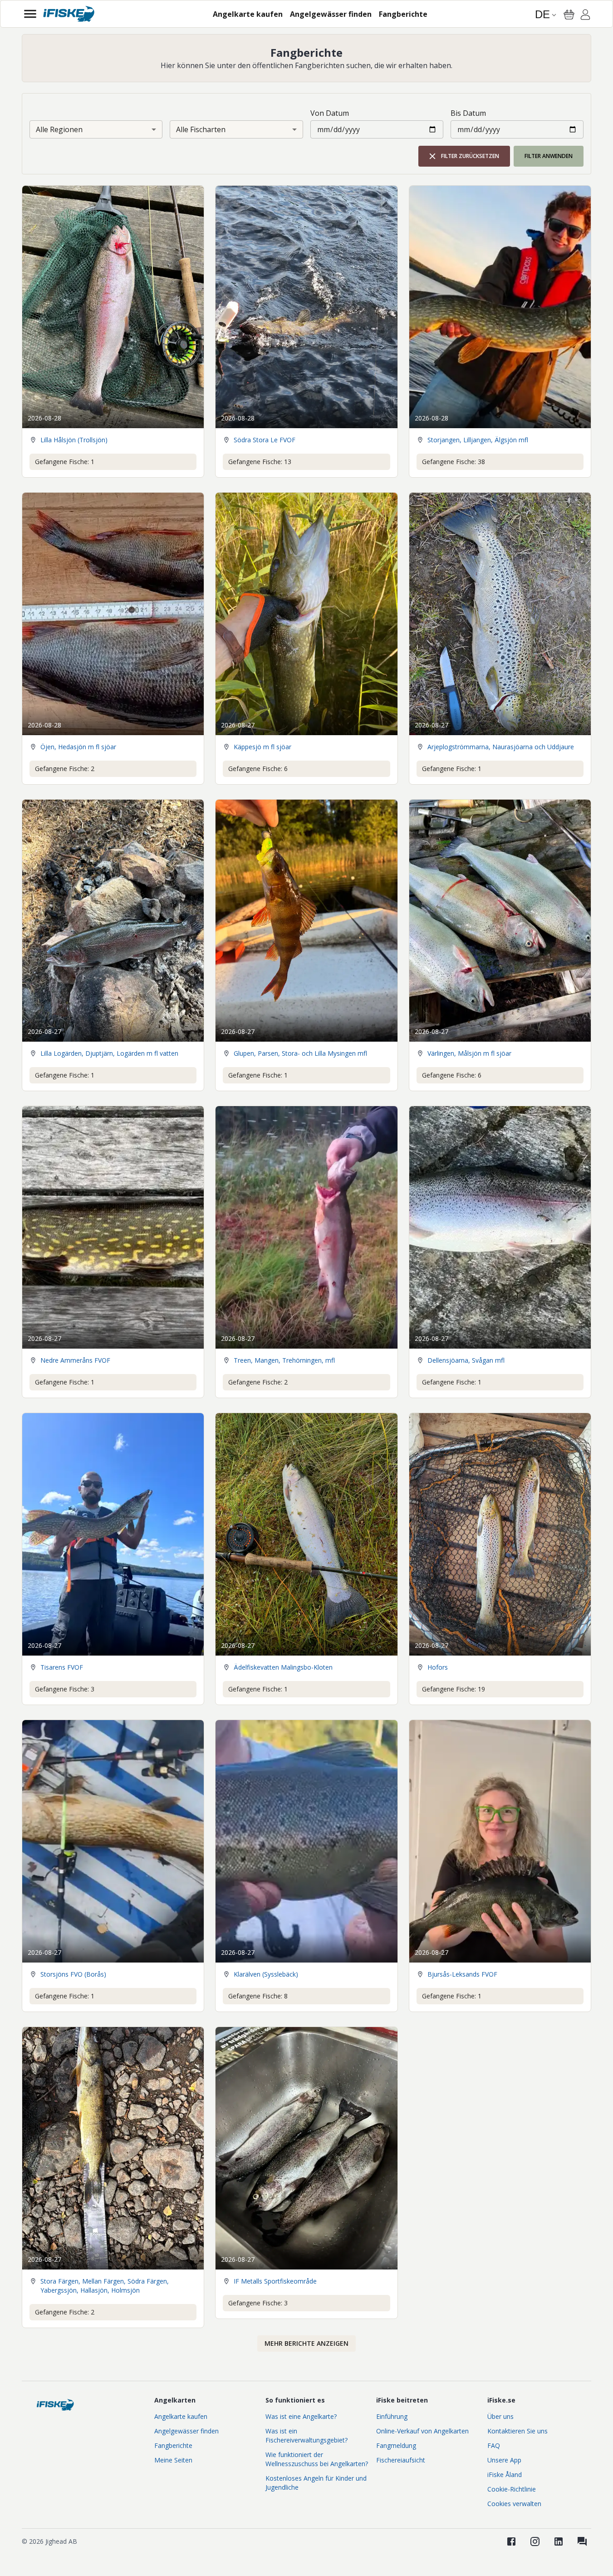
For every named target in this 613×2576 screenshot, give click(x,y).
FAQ (494, 2445)
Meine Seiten (173, 2460)
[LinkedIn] (559, 2541)
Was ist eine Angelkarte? (301, 2416)
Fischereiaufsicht (401, 2460)
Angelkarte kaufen (181, 2416)
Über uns (500, 2416)
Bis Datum (468, 113)
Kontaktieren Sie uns (517, 2431)
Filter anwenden (549, 156)
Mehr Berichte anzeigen (306, 2343)
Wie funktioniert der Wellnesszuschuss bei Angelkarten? (317, 2459)
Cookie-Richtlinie (512, 2489)
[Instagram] (535, 2541)
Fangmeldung (396, 2445)
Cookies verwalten (514, 2504)
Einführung (392, 2416)
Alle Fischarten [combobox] (201, 129)
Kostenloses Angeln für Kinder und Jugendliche (316, 2483)
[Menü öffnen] (30, 14)
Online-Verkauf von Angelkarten (422, 2431)
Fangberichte (173, 2445)
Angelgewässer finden (186, 2431)
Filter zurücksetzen (470, 156)
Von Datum (330, 113)
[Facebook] (511, 2541)
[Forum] (582, 2541)
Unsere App (504, 2460)
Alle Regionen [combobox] (59, 129)
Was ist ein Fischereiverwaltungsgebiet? (306, 2435)
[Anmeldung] (585, 16)
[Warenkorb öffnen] (569, 15)
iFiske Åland (505, 2475)
